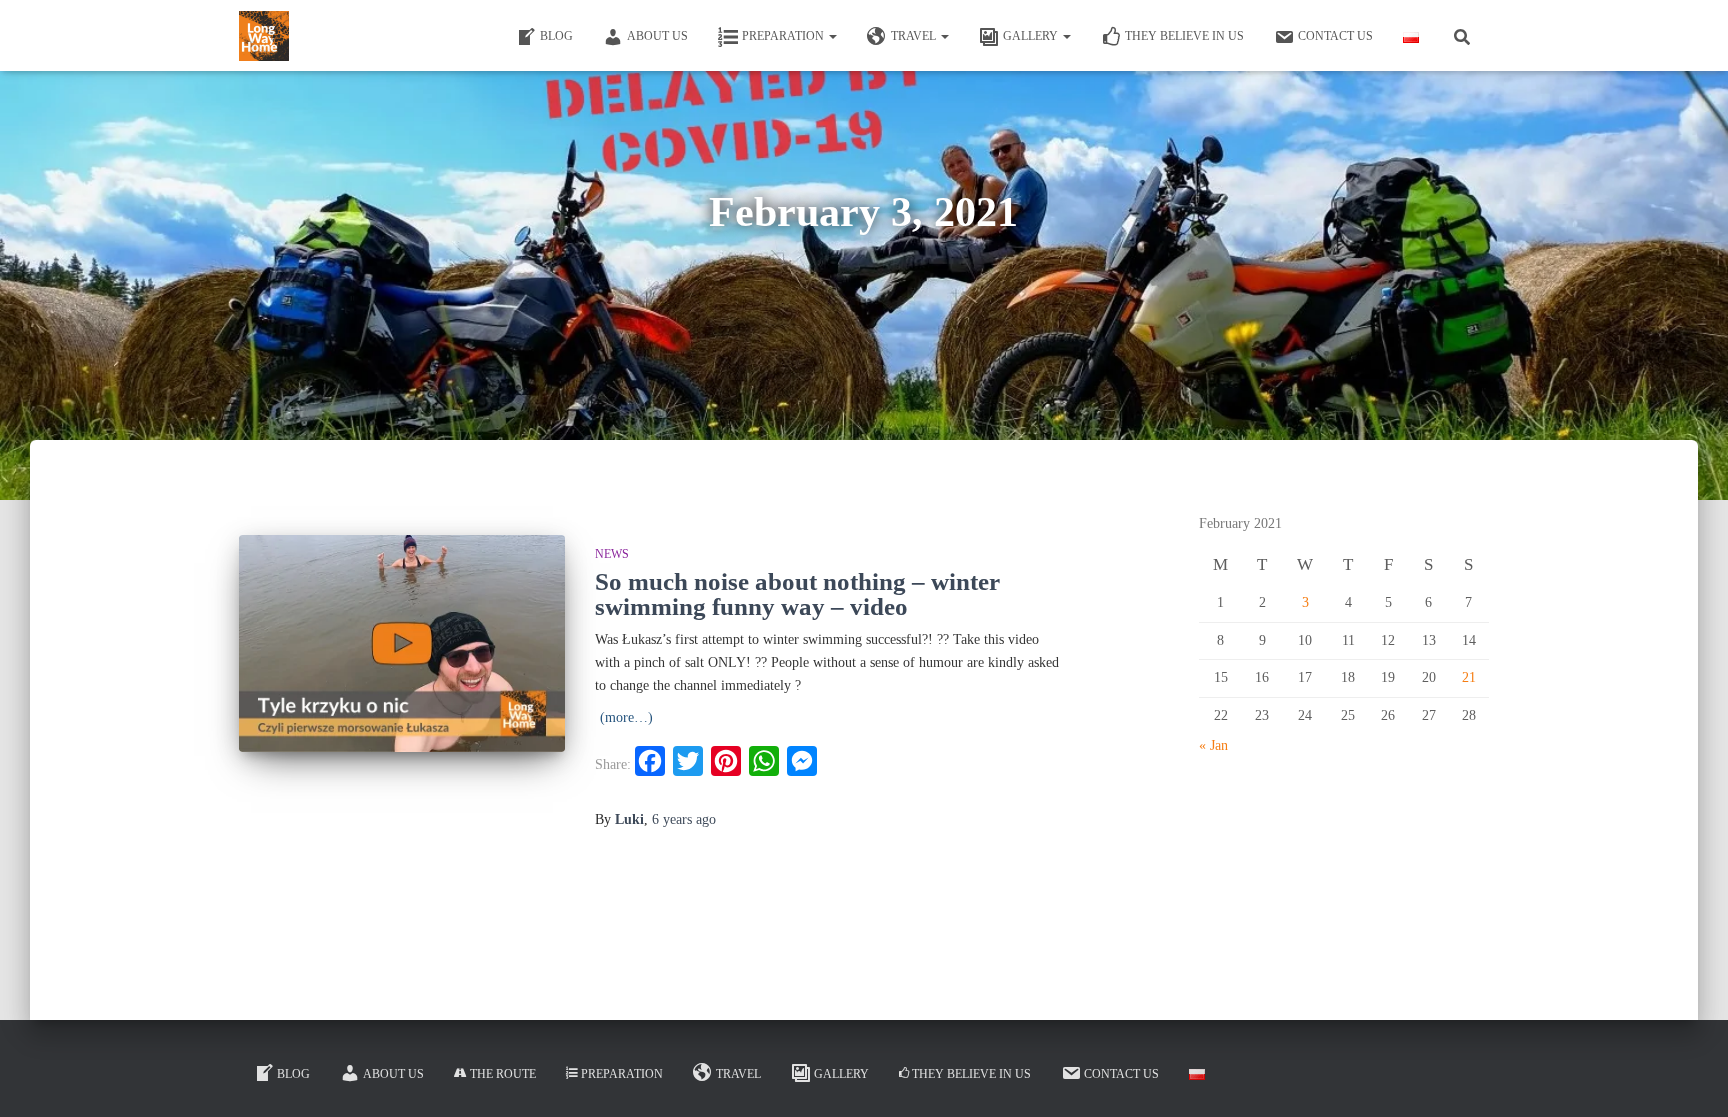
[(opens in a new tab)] (402, 643)
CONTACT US (1335, 36)
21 (1469, 677)
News (612, 554)
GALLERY (1032, 36)
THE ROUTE (503, 1074)
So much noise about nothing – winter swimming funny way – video (797, 594)
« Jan (1213, 745)
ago (684, 819)
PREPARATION (784, 36)
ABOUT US (657, 36)
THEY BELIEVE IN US (1184, 36)
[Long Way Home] (264, 36)
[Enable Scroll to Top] (1688, 1077)
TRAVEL (915, 36)
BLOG (556, 36)
